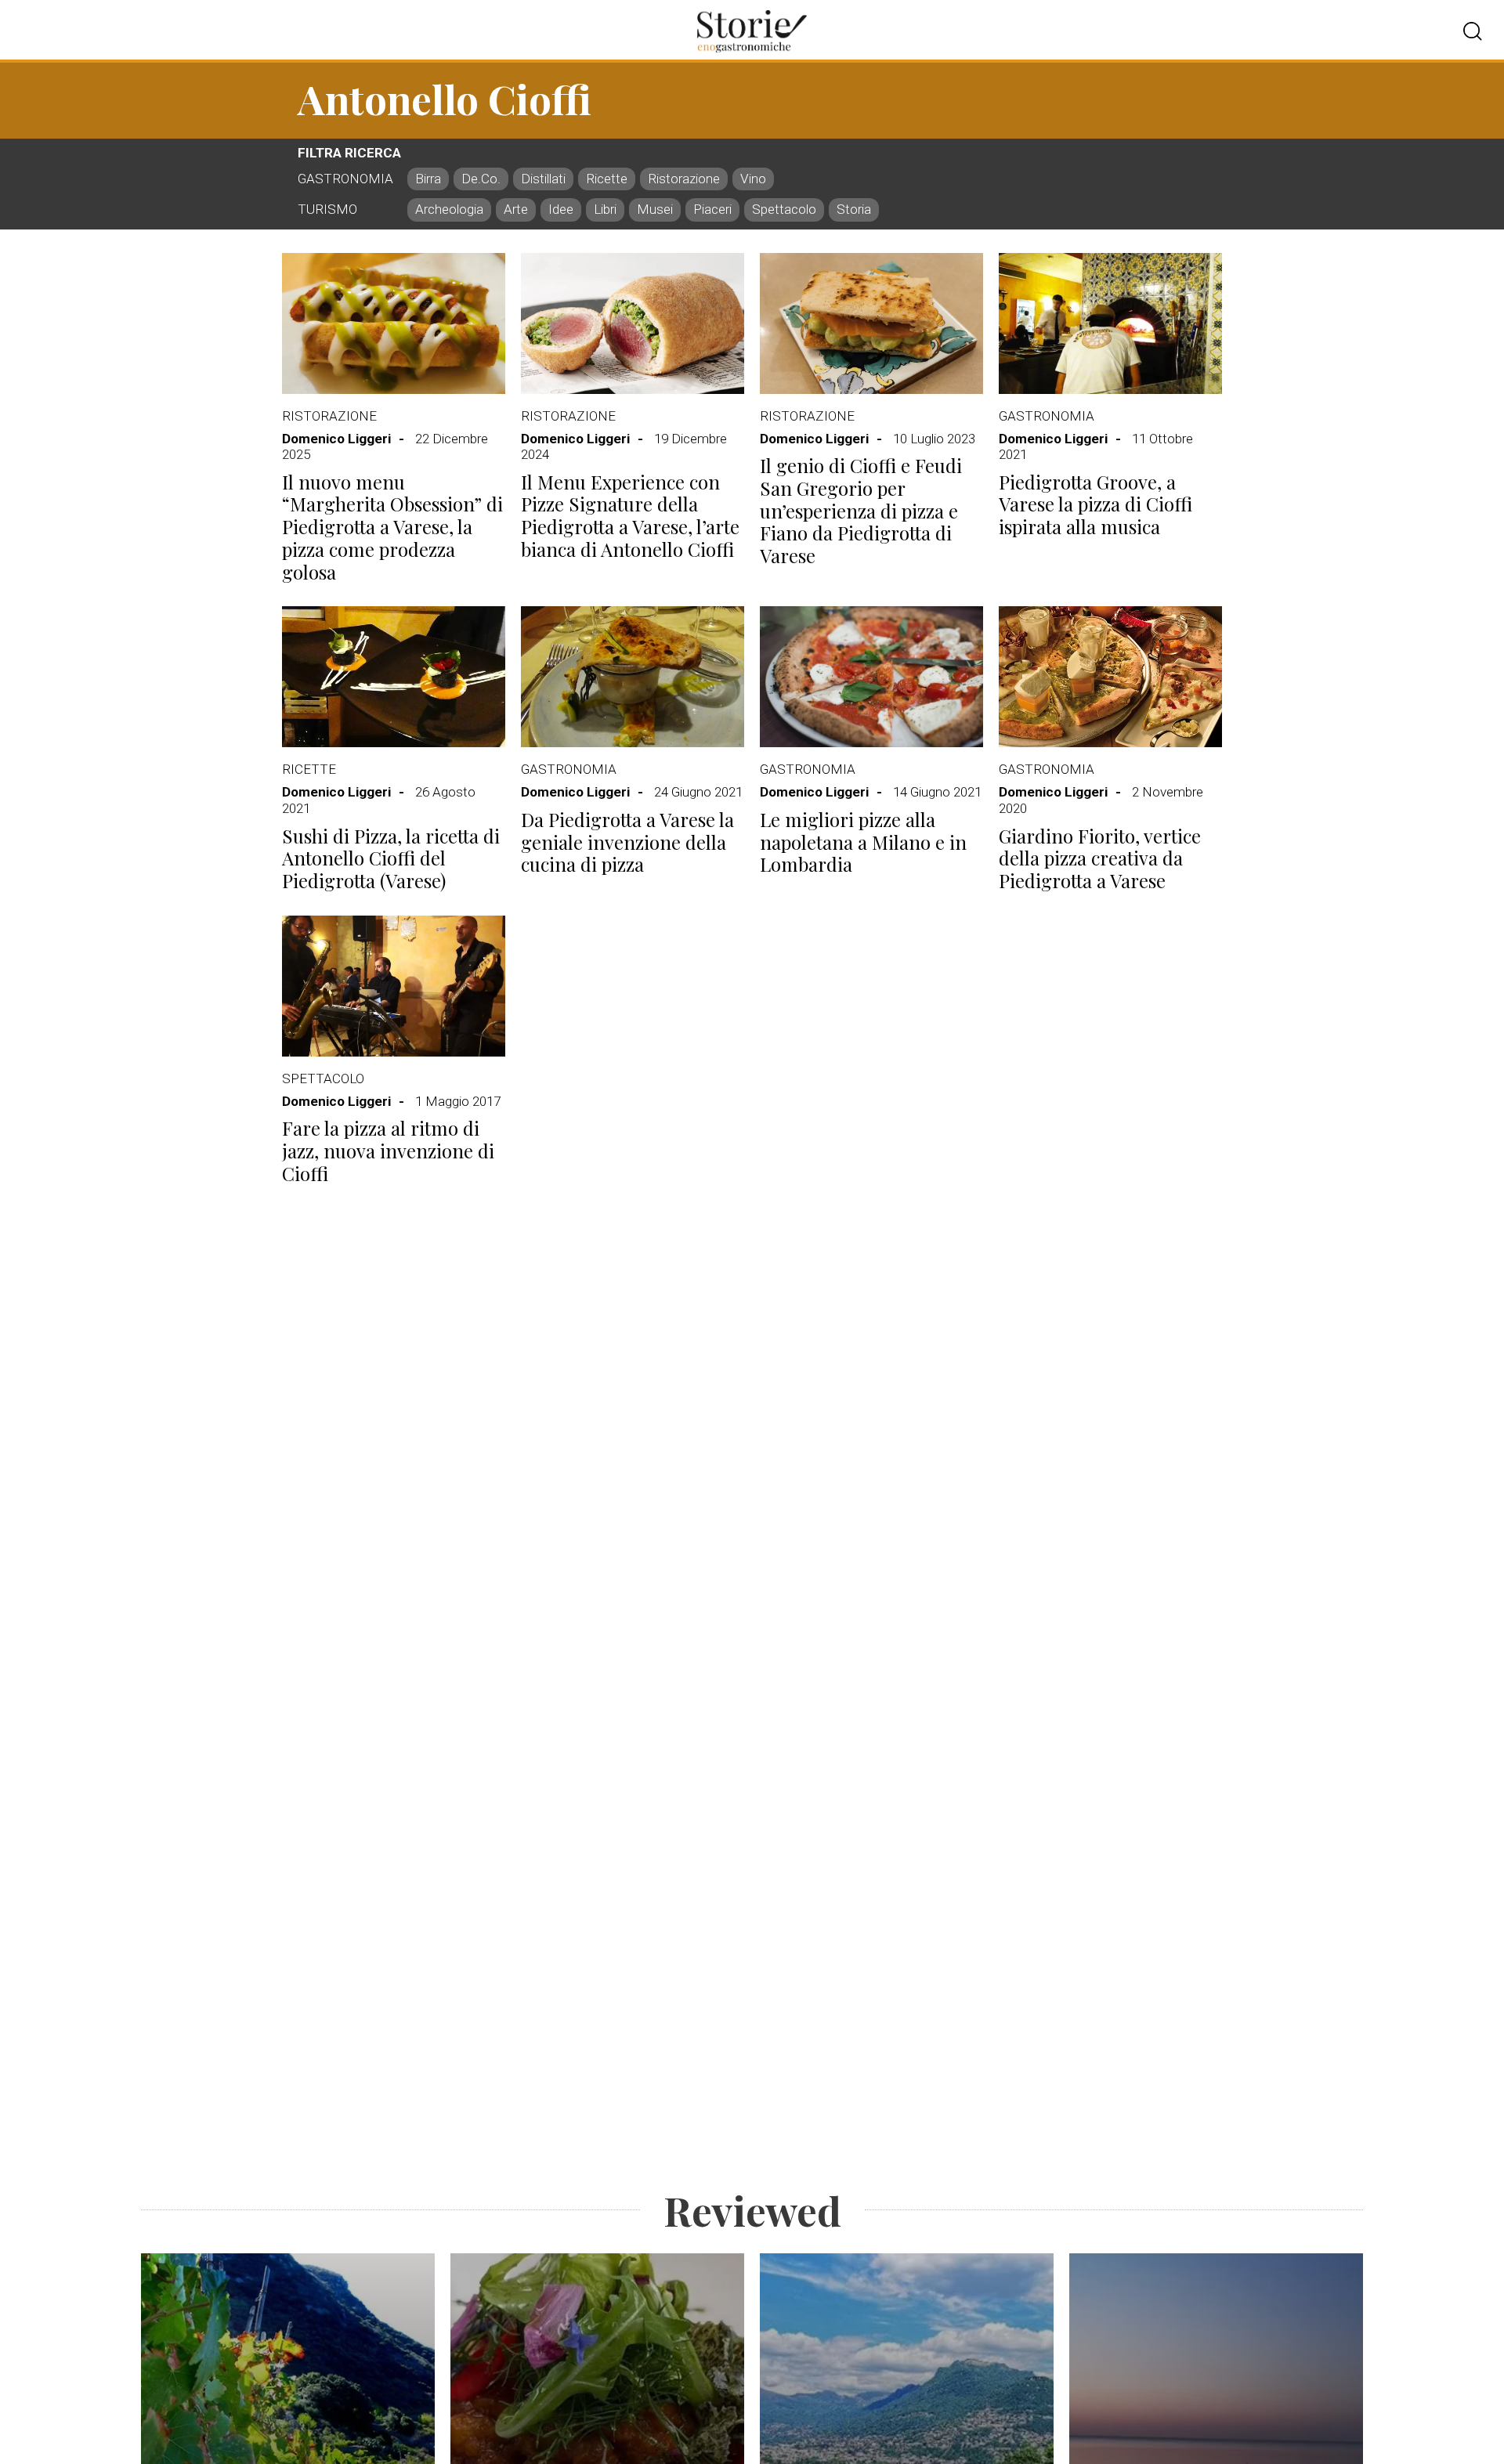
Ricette (309, 769)
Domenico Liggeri (336, 439)
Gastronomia (1047, 416)
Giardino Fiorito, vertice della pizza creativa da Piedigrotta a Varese (1100, 858)
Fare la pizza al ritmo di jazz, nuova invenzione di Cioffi (388, 1151)
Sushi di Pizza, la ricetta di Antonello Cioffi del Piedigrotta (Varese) (391, 858)
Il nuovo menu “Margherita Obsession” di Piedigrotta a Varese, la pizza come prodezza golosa (392, 527)
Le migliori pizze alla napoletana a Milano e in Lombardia (863, 842)
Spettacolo (323, 1078)
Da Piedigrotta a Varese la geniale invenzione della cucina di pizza (627, 842)
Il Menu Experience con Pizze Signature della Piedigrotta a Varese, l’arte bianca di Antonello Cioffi (630, 516)
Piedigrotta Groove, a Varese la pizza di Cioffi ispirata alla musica (1095, 504)
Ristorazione (329, 416)
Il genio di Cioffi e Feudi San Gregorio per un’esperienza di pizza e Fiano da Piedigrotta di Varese (861, 511)
